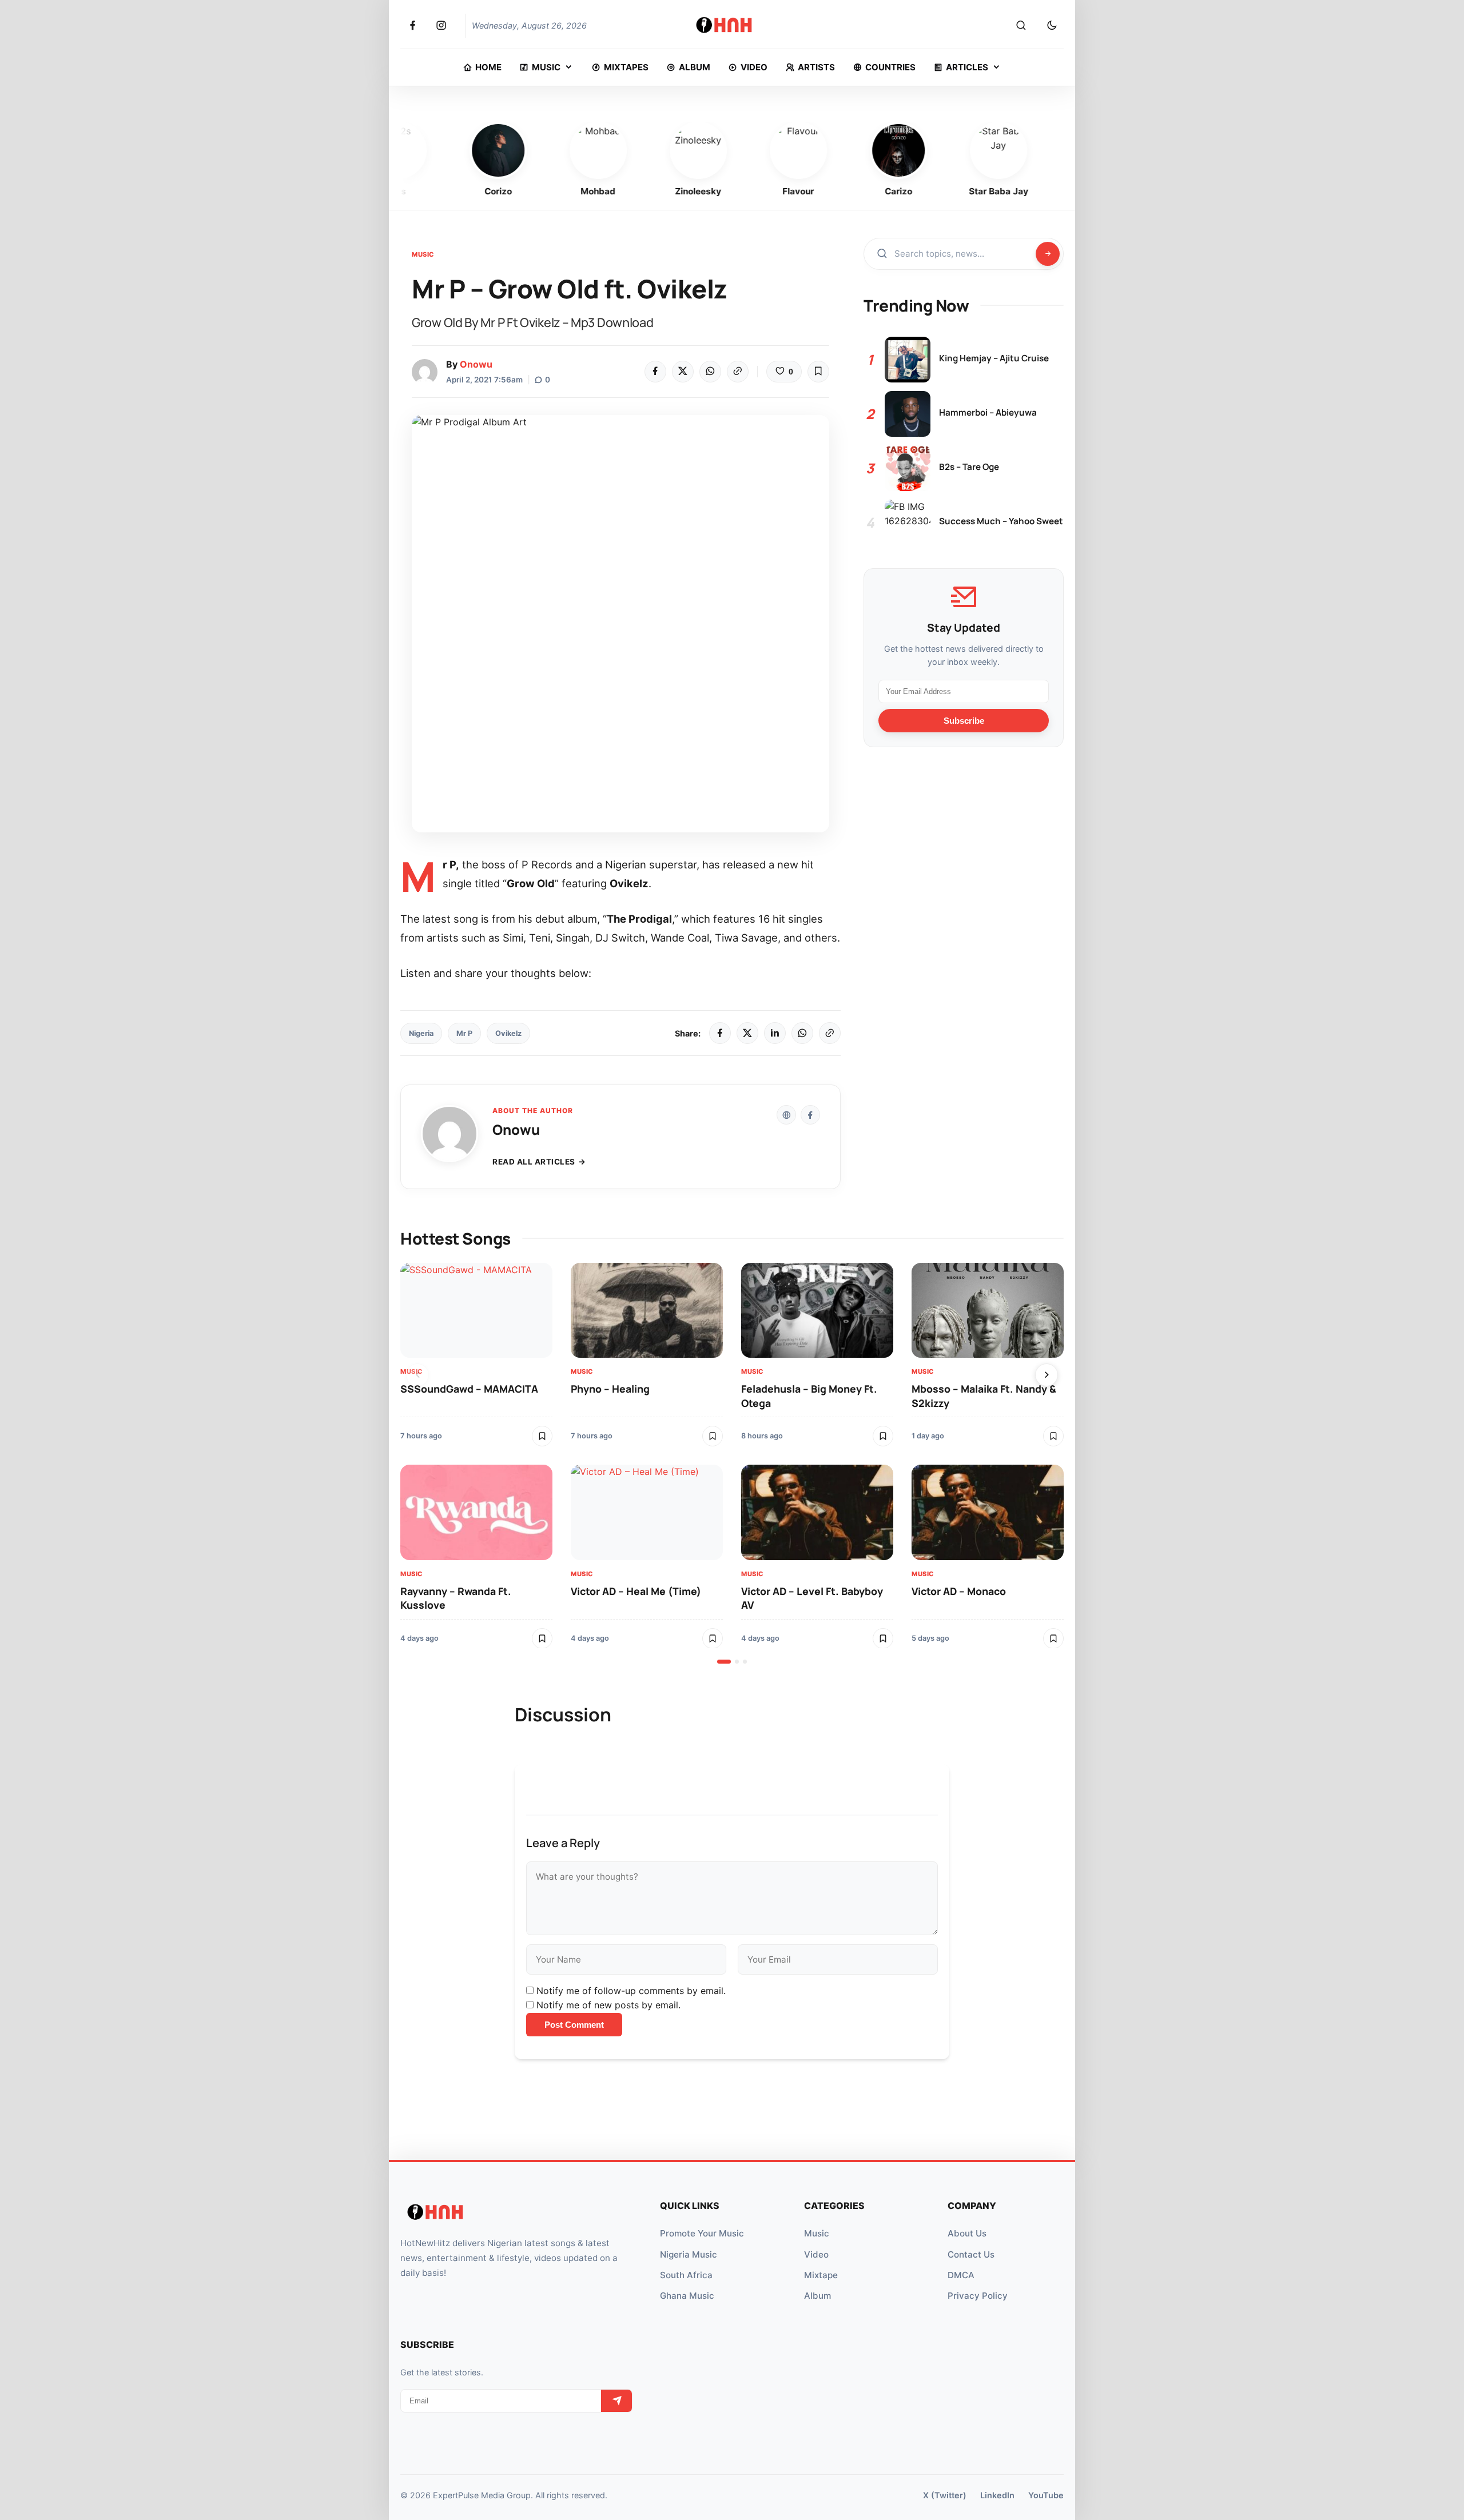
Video (816, 2254)
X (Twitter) (945, 2495)
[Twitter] (683, 372)
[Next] (1047, 1375)
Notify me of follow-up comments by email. (631, 1991)
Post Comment (574, 2025)
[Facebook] (655, 372)
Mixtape (821, 2275)
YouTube (1046, 2495)
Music (423, 254)
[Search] (1021, 26)
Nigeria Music (689, 2254)
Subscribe (964, 721)
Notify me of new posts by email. (608, 2005)
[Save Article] (818, 372)
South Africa (686, 2275)
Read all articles (534, 1162)
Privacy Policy (978, 2296)
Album (817, 2296)
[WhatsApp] (710, 372)
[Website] (786, 1115)
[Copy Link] (738, 372)
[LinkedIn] (775, 1033)
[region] (732, 1464)
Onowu (476, 364)
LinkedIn (997, 2495)
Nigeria (421, 1033)
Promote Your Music (702, 2233)
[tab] (724, 1662)
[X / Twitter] (747, 1033)
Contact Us (971, 2254)
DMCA (961, 2275)
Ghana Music (687, 2296)
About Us (967, 2233)
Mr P (464, 1033)
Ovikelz (508, 1033)
